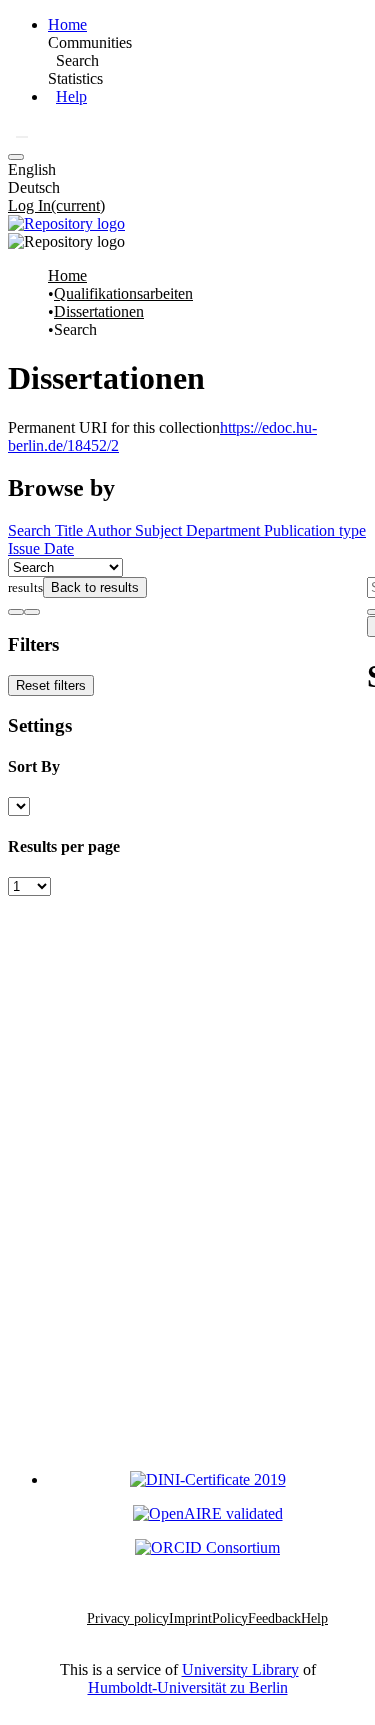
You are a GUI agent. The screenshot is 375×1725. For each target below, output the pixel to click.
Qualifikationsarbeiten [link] (123, 293)
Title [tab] (70, 530)
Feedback (274, 1618)
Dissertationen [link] (99, 311)
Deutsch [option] (34, 187)
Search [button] (77, 60)
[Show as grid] (32, 612)
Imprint (190, 1618)
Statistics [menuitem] (75, 78)
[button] (22, 137)
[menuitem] (77, 61)
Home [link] (67, 275)
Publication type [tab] (315, 530)
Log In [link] (56, 205)
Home (67, 24)
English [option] (32, 169)
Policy (230, 1618)
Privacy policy (128, 1618)
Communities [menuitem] (90, 42)
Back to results (95, 587)
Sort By (34, 766)
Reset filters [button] (51, 685)
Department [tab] (225, 530)
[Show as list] (16, 612)
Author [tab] (110, 530)
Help (71, 96)
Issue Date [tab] (41, 548)
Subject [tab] (160, 530)
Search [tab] (31, 530)
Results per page (64, 846)
